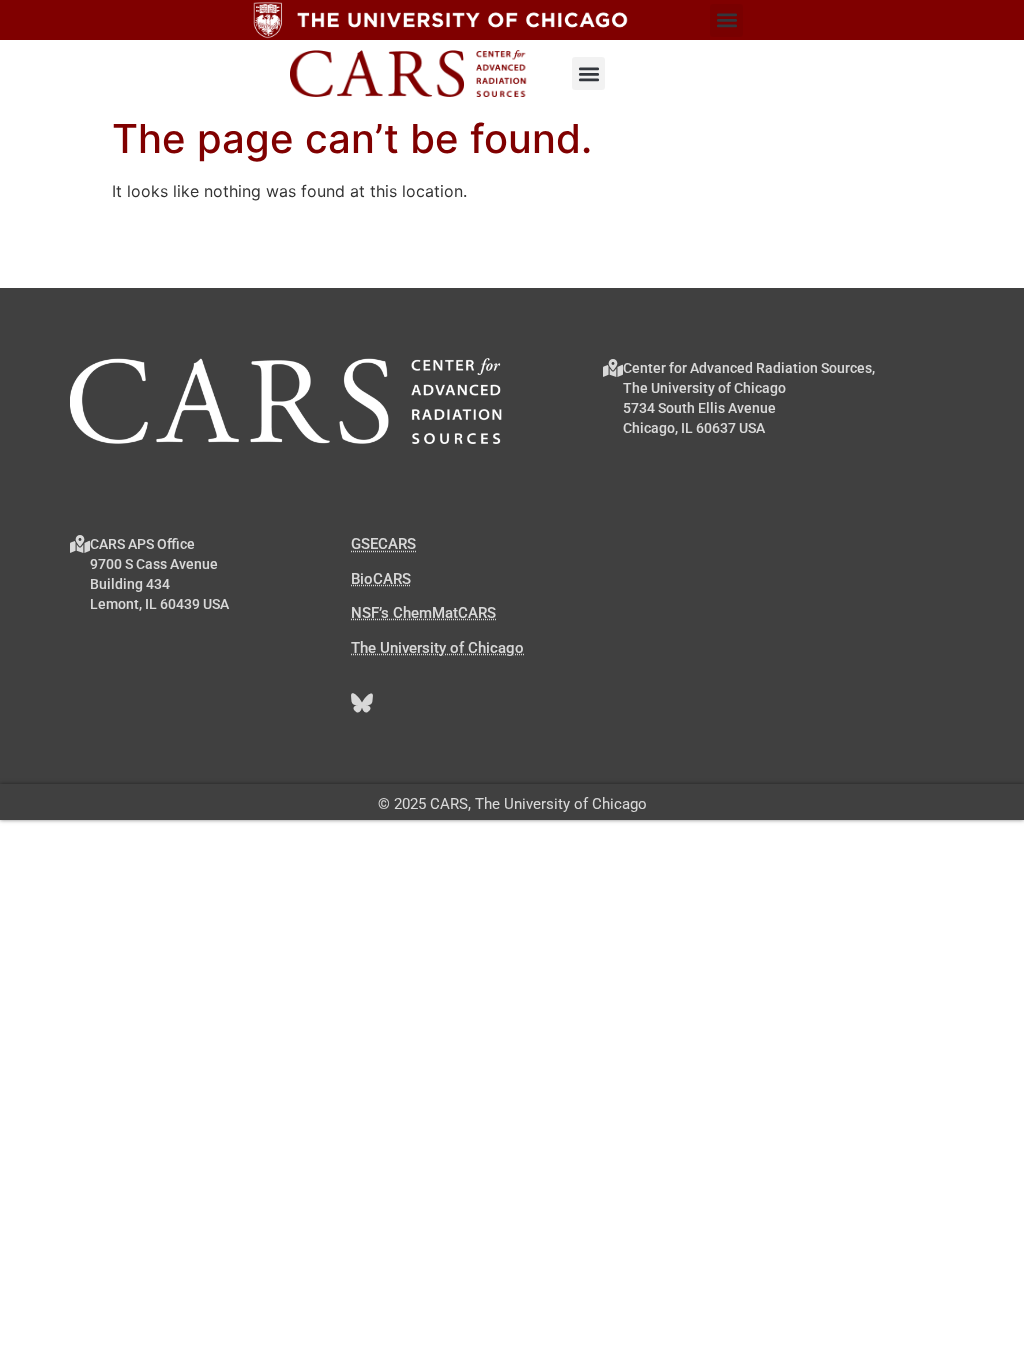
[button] (726, 20)
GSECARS (383, 544)
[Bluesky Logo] (362, 703)
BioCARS (381, 579)
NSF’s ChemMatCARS (423, 613)
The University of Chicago (437, 648)
